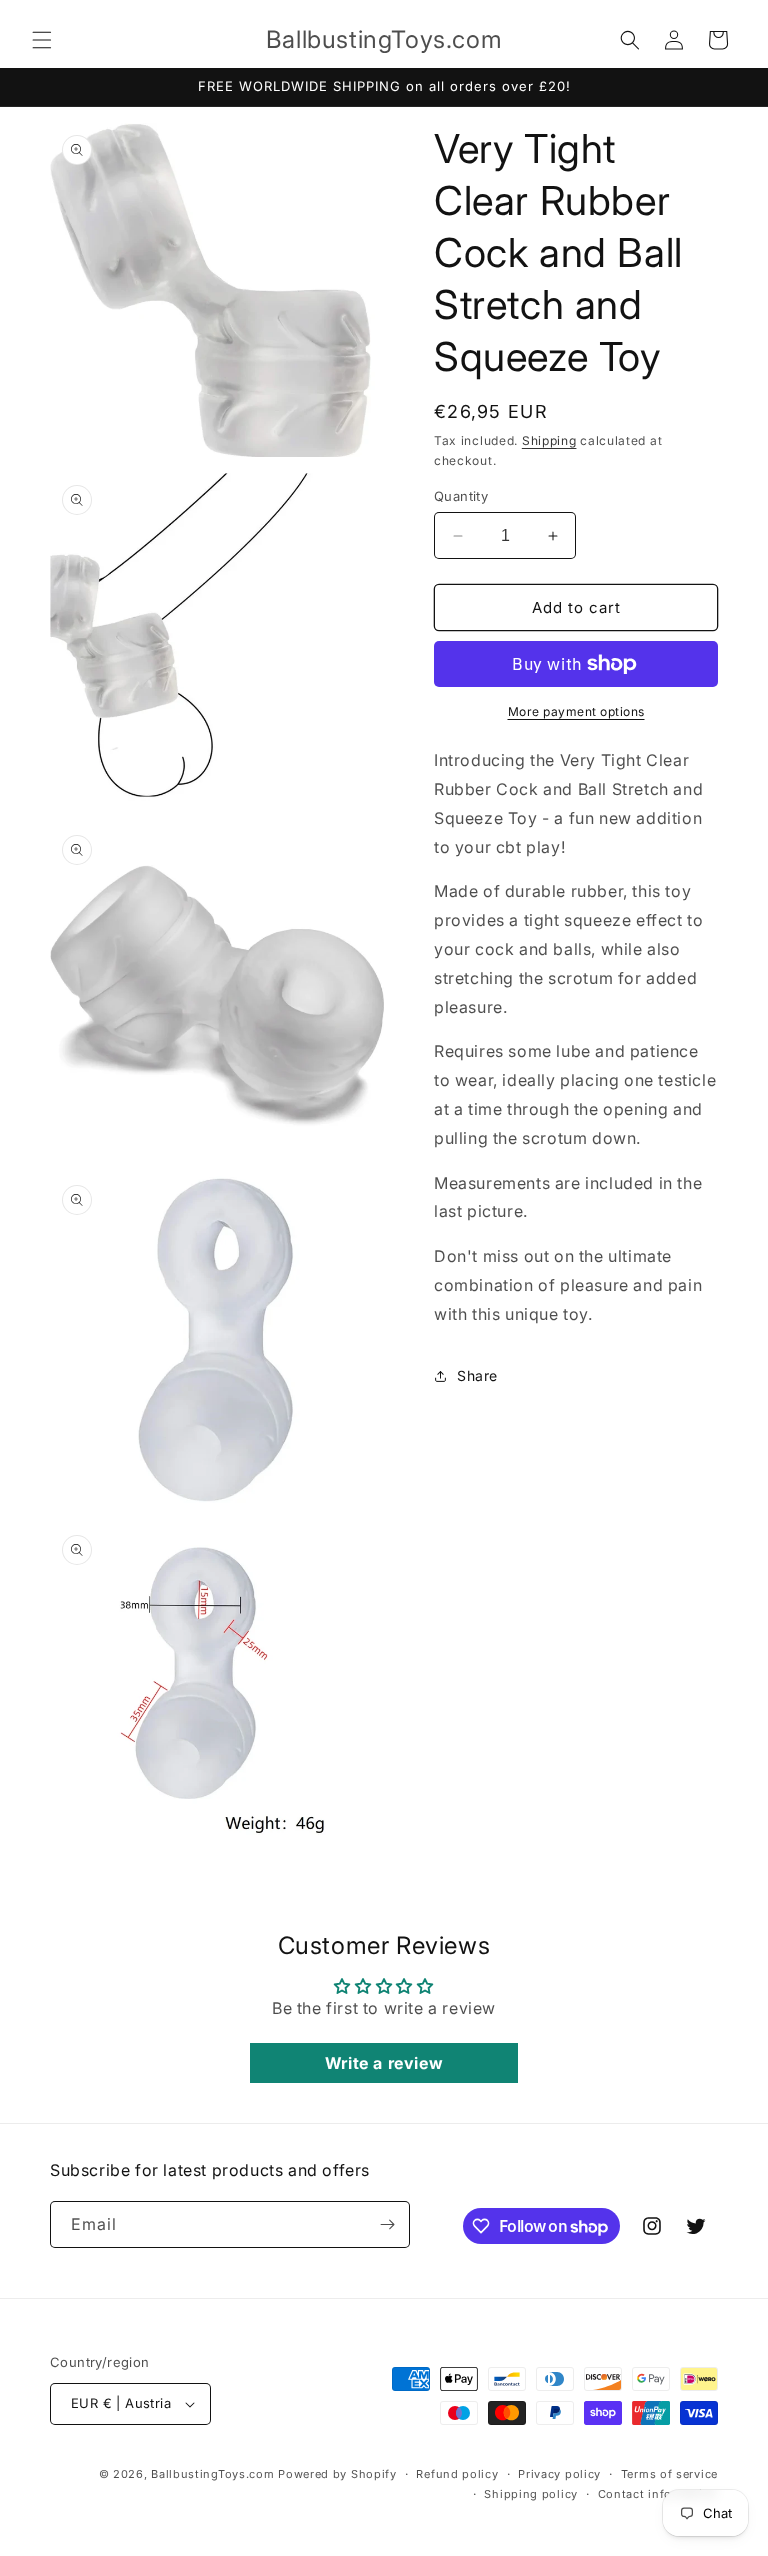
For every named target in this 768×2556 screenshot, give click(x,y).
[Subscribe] (387, 2224)
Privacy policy (559, 2474)
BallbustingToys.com (212, 2474)
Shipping (549, 440)
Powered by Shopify (337, 2474)
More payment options (576, 711)
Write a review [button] (384, 2063)
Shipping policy (531, 2494)
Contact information (658, 2494)
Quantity (461, 496)
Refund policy (457, 2474)
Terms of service (669, 2474)
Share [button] (477, 1375)
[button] (42, 40)
